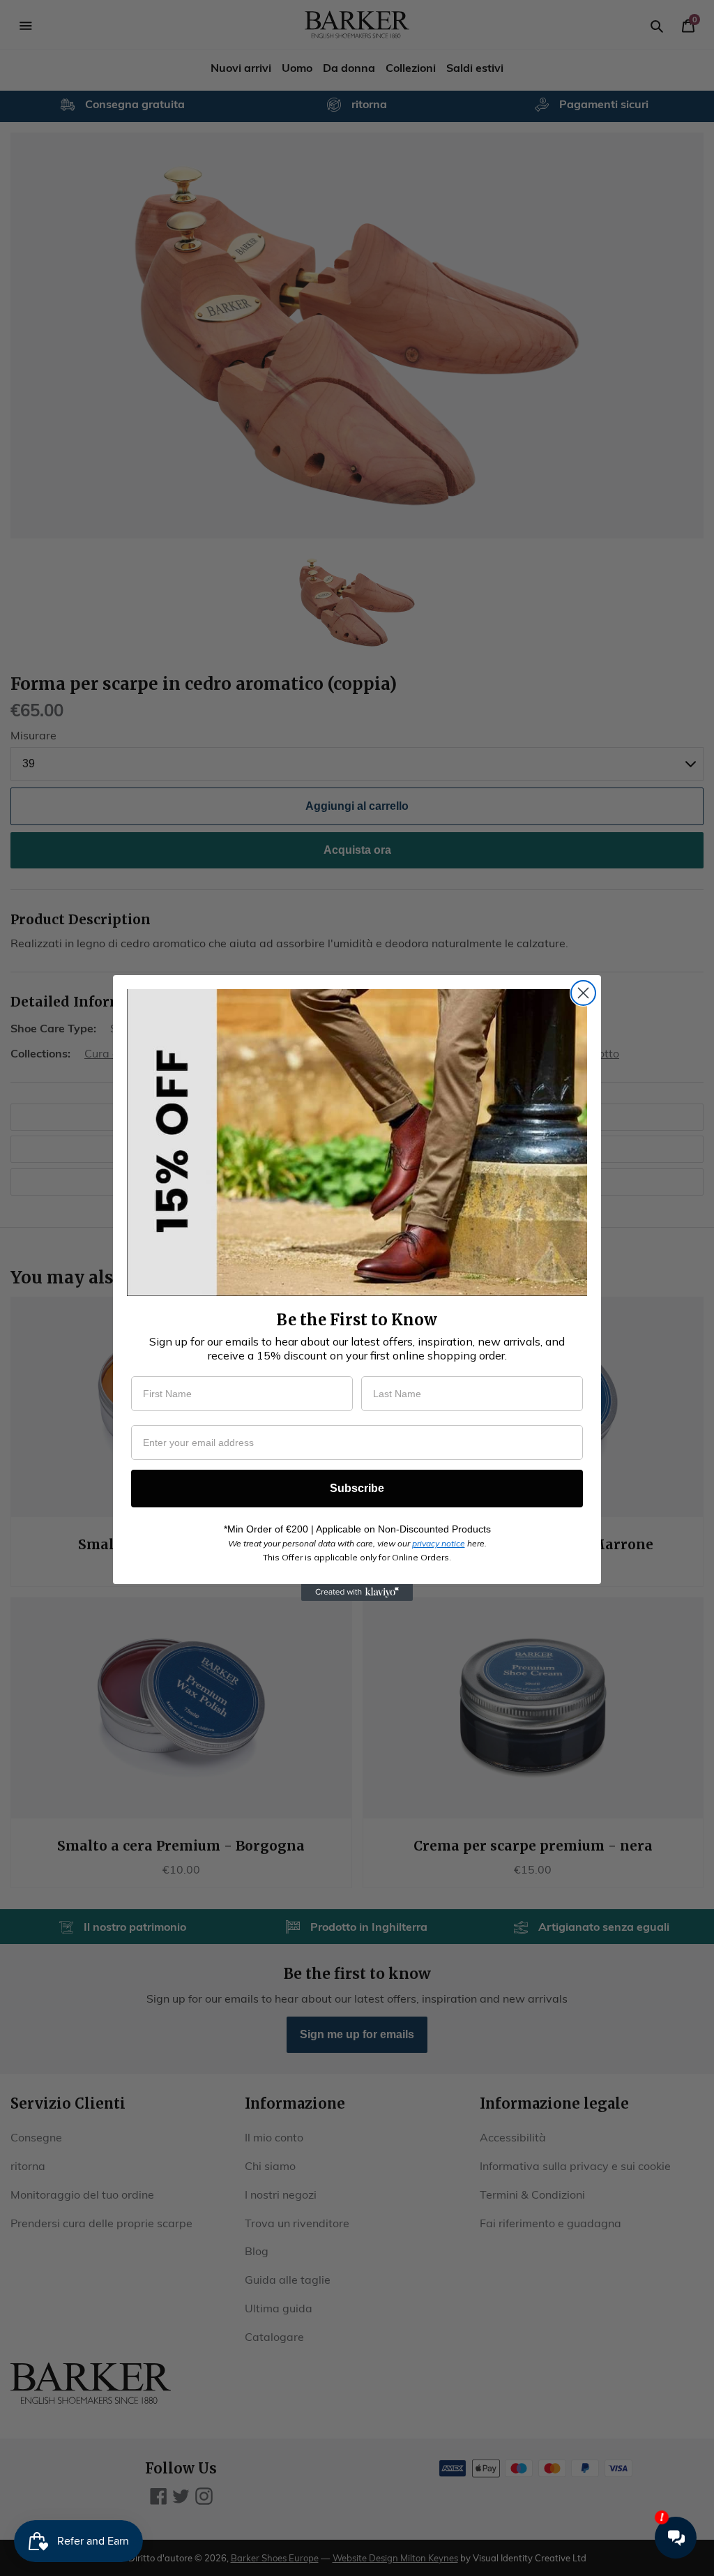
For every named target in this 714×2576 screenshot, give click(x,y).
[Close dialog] (583, 993)
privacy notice (439, 1543)
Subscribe (357, 1488)
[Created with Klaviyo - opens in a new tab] (357, 1592)
